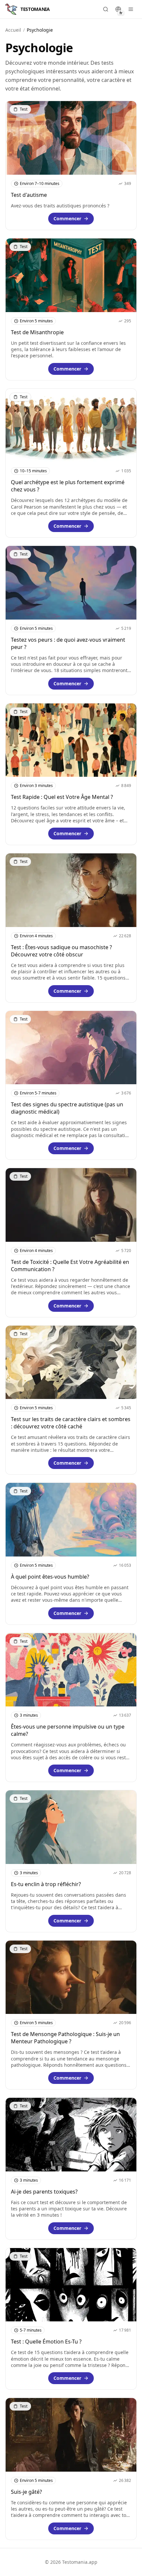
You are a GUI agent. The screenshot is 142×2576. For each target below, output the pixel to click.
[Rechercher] (106, 9)
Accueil (13, 30)
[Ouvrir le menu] (131, 9)
